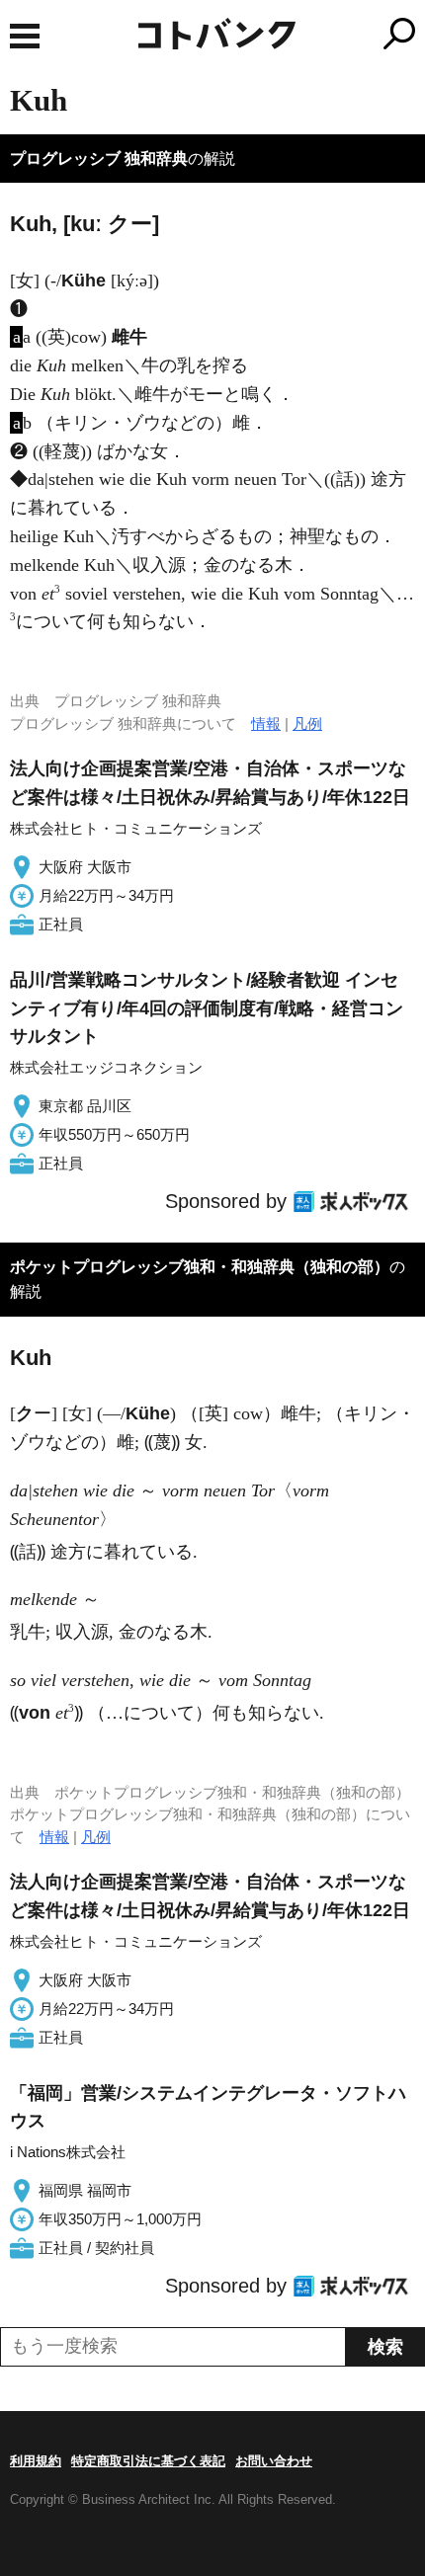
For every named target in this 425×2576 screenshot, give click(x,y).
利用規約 (36, 2461)
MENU (25, 36)
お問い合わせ (274, 2461)
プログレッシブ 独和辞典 (99, 159)
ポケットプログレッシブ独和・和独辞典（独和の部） (200, 1267)
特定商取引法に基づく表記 (148, 2461)
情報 (266, 724)
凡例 (307, 724)
